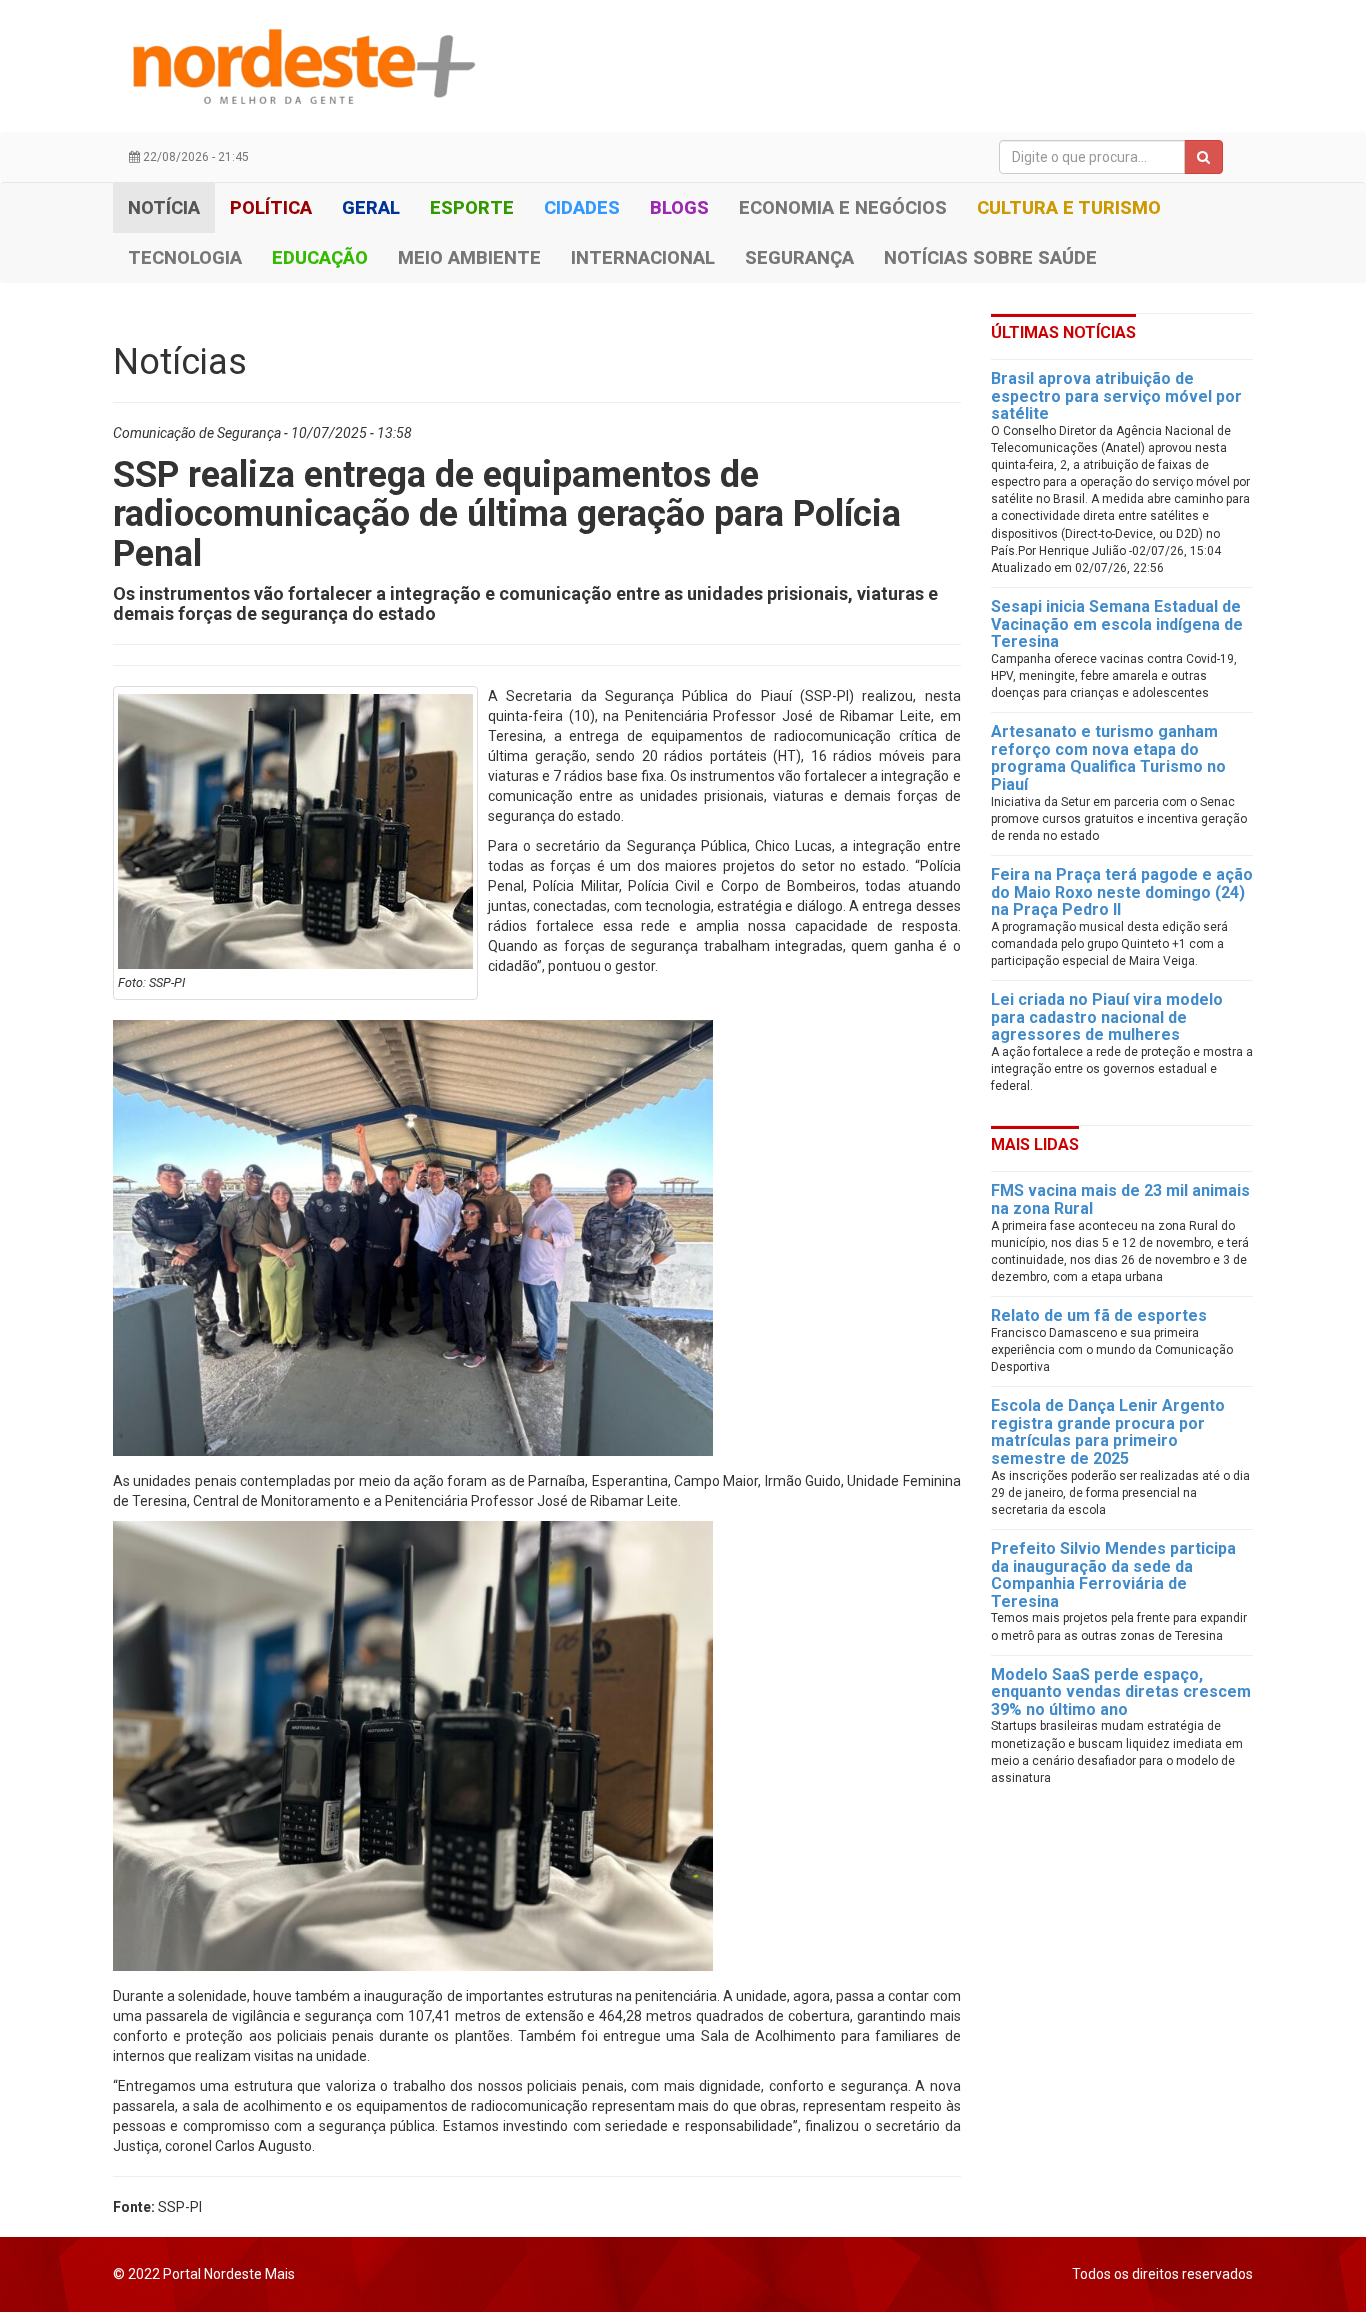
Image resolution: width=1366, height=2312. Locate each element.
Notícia (164, 207)
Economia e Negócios (843, 207)
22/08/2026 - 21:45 (194, 157)
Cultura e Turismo (1069, 207)
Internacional (643, 257)
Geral (371, 207)
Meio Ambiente (469, 257)
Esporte (472, 207)
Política (271, 207)
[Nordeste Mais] (303, 66)
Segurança (799, 257)
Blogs (679, 207)
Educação (320, 257)
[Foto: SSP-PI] (295, 831)
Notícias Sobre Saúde (990, 257)
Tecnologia (185, 257)
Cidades (582, 207)
